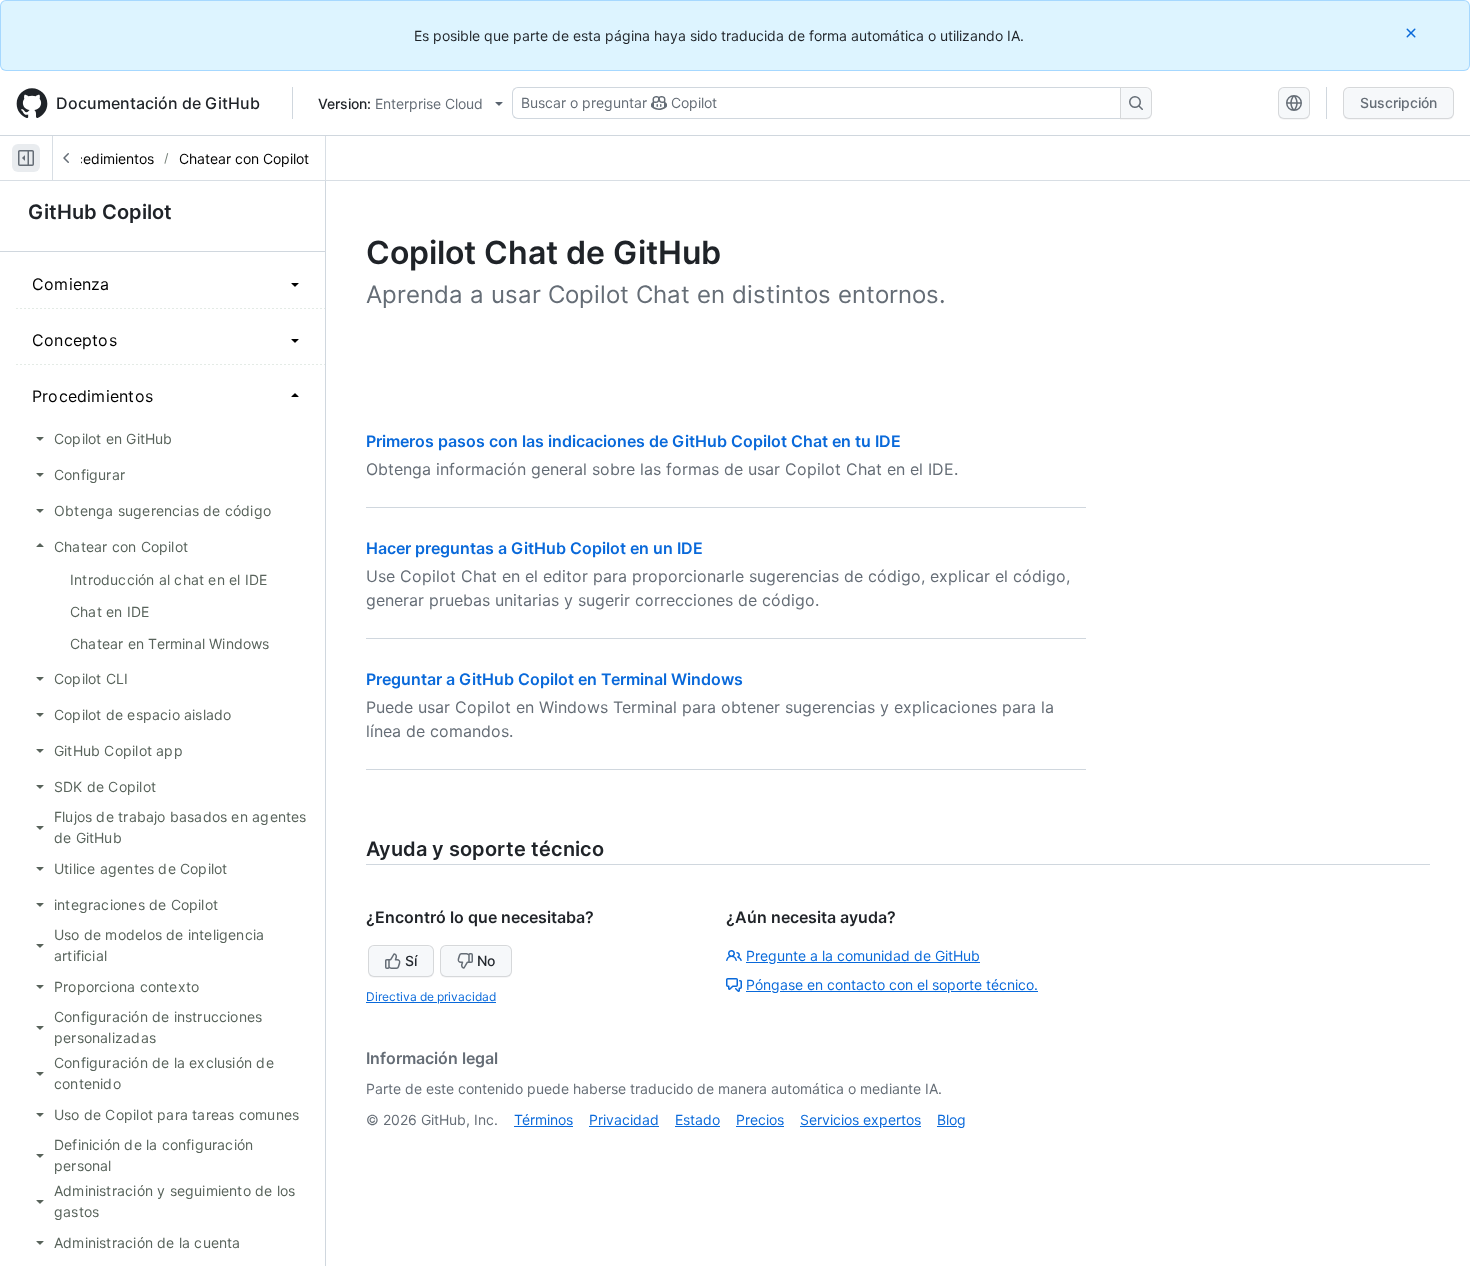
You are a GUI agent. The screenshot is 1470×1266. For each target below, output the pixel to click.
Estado (697, 1119)
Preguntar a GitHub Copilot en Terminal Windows (554, 679)
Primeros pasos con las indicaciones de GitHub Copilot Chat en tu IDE (633, 441)
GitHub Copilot (100, 212)
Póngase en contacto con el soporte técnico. (892, 984)
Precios (760, 1119)
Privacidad (624, 1119)
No (486, 960)
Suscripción (1398, 102)
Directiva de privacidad (431, 996)
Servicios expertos (860, 1119)
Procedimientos (103, 158)
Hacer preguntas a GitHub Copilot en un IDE (534, 548)
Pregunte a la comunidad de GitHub (863, 955)
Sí (411, 960)
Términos (543, 1119)
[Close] (1413, 32)
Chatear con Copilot (244, 158)
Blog (951, 1119)
